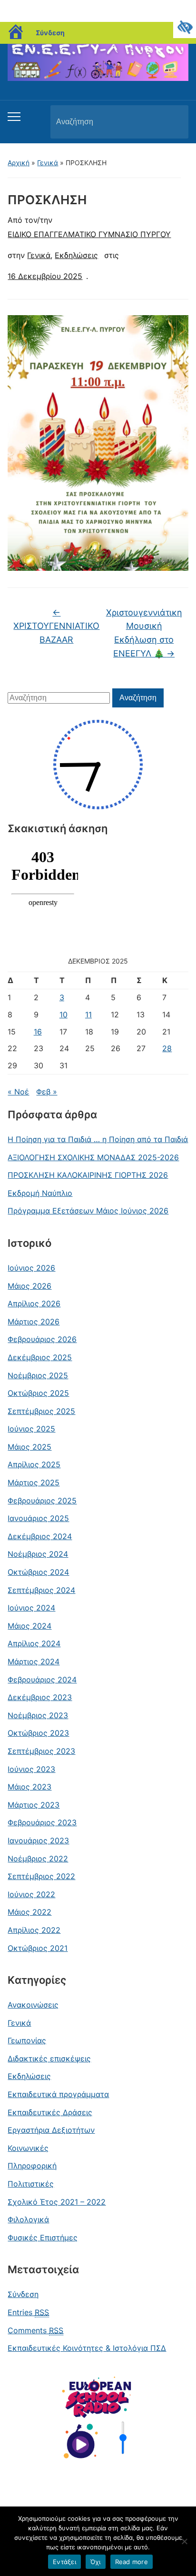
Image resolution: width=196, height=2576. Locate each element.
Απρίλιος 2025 (34, 1464)
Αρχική (19, 163)
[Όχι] (184, 2541)
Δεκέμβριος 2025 (40, 1357)
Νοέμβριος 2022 (38, 1859)
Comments (35, 2330)
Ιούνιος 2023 (31, 1769)
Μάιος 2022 (29, 1912)
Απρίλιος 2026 (34, 1303)
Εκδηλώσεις (29, 2076)
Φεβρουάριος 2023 (42, 1822)
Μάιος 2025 (29, 1447)
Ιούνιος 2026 (31, 1268)
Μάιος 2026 (29, 1286)
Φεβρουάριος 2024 (42, 1680)
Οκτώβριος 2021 (38, 1948)
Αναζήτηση (173, 122)
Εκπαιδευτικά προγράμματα (58, 2094)
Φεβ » (47, 1092)
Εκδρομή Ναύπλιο (40, 1193)
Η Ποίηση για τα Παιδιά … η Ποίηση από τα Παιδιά (98, 1139)
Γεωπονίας (27, 2040)
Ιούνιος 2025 (31, 1429)
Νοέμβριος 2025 (38, 1375)
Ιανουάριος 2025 (38, 1518)
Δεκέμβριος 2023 (40, 1697)
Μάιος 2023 (29, 1787)
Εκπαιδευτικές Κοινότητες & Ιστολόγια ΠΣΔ (87, 2348)
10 (64, 1014)
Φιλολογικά (28, 2219)
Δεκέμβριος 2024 (40, 1536)
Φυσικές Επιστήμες (43, 2238)
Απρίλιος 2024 (34, 1643)
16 (38, 1032)
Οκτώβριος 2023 (38, 1733)
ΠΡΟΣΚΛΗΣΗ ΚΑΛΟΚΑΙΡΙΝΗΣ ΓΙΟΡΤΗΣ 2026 (88, 1175)
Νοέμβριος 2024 (38, 1554)
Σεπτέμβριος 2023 (41, 1751)
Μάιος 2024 (29, 1626)
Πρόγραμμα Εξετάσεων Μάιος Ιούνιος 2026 (88, 1211)
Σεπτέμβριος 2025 (41, 1411)
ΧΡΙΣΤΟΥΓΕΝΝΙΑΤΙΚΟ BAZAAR (56, 626)
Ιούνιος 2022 (31, 1894)
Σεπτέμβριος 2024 (41, 1590)
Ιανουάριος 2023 (38, 1840)
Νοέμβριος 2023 (38, 1715)
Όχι (96, 2562)
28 (167, 1048)
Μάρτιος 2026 (34, 1322)
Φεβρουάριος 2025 (42, 1501)
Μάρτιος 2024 (34, 1661)
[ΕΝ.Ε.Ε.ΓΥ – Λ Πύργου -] (98, 58)
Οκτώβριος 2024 (38, 1572)
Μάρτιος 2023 (34, 1805)
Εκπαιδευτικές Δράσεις (50, 2112)
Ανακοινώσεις (33, 2005)
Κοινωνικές (28, 2148)
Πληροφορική (32, 2166)
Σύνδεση (50, 33)
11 (88, 1014)
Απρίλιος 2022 (34, 1930)
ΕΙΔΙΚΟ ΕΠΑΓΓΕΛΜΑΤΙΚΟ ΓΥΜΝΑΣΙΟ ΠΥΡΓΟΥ (89, 234)
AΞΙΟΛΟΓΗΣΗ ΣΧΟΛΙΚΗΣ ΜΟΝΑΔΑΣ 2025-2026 (93, 1157)
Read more (132, 2562)
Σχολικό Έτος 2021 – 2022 (57, 2202)
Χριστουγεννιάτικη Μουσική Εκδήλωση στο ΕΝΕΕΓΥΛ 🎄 (144, 633)
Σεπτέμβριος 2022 (41, 1876)
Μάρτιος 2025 (34, 1482)
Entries (28, 2312)
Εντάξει (64, 2562)
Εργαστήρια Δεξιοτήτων (51, 2130)
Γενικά (48, 163)
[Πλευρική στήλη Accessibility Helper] (185, 27)
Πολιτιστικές (31, 2184)
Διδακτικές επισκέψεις (49, 2059)
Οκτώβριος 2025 (38, 1393)
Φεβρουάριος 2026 (42, 1339)
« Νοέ (18, 1092)
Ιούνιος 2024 (31, 1608)
